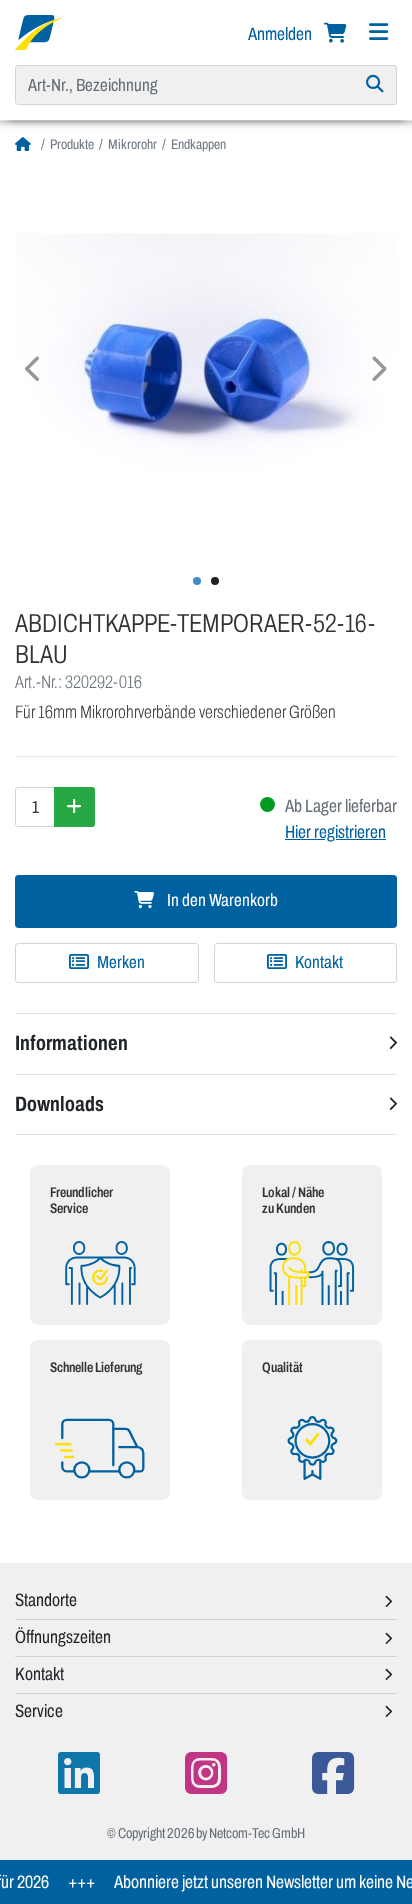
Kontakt (317, 962)
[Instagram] (206, 1773)
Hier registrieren (335, 832)
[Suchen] (375, 85)
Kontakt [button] (39, 1674)
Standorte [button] (46, 1600)
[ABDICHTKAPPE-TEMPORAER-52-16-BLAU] (206, 361)
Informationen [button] (71, 1043)
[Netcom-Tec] (38, 31)
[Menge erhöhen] (74, 807)
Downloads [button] (59, 1104)
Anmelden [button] (281, 34)
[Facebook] (333, 1773)
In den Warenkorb (221, 900)
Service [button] (39, 1711)
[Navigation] (378, 32)
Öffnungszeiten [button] (63, 1637)
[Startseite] (25, 144)
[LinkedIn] (79, 1773)
